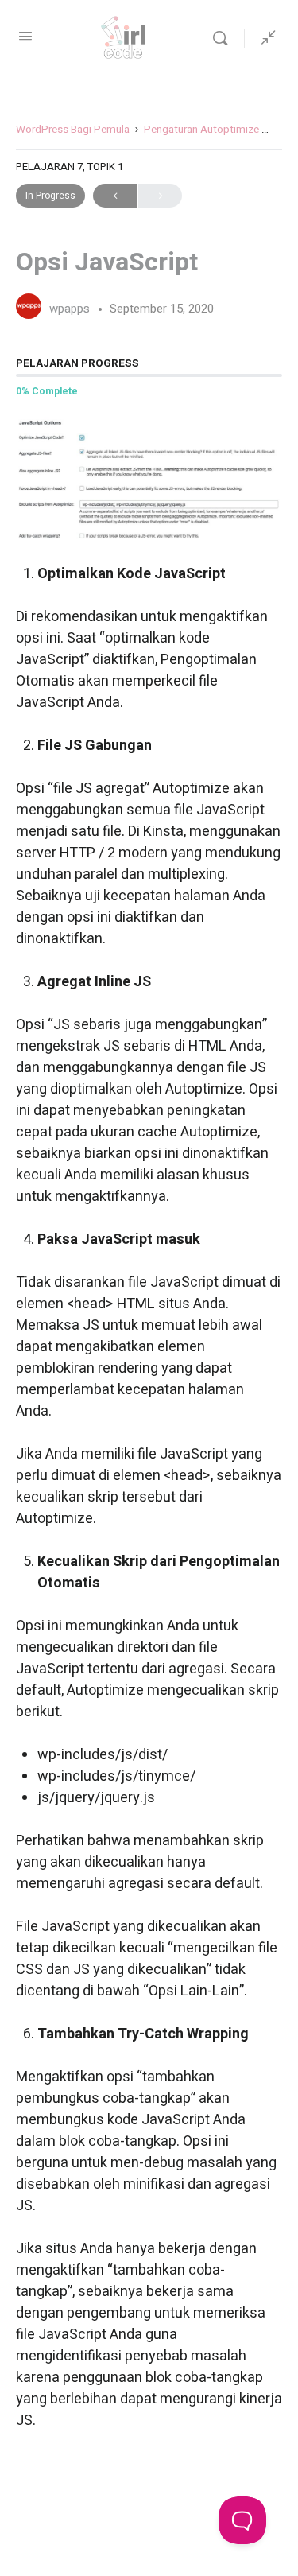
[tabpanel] (149, 1424)
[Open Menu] (25, 37)
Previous (115, 196)
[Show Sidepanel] (265, 38)
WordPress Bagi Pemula (73, 130)
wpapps (71, 309)
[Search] (224, 38)
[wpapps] (29, 308)
